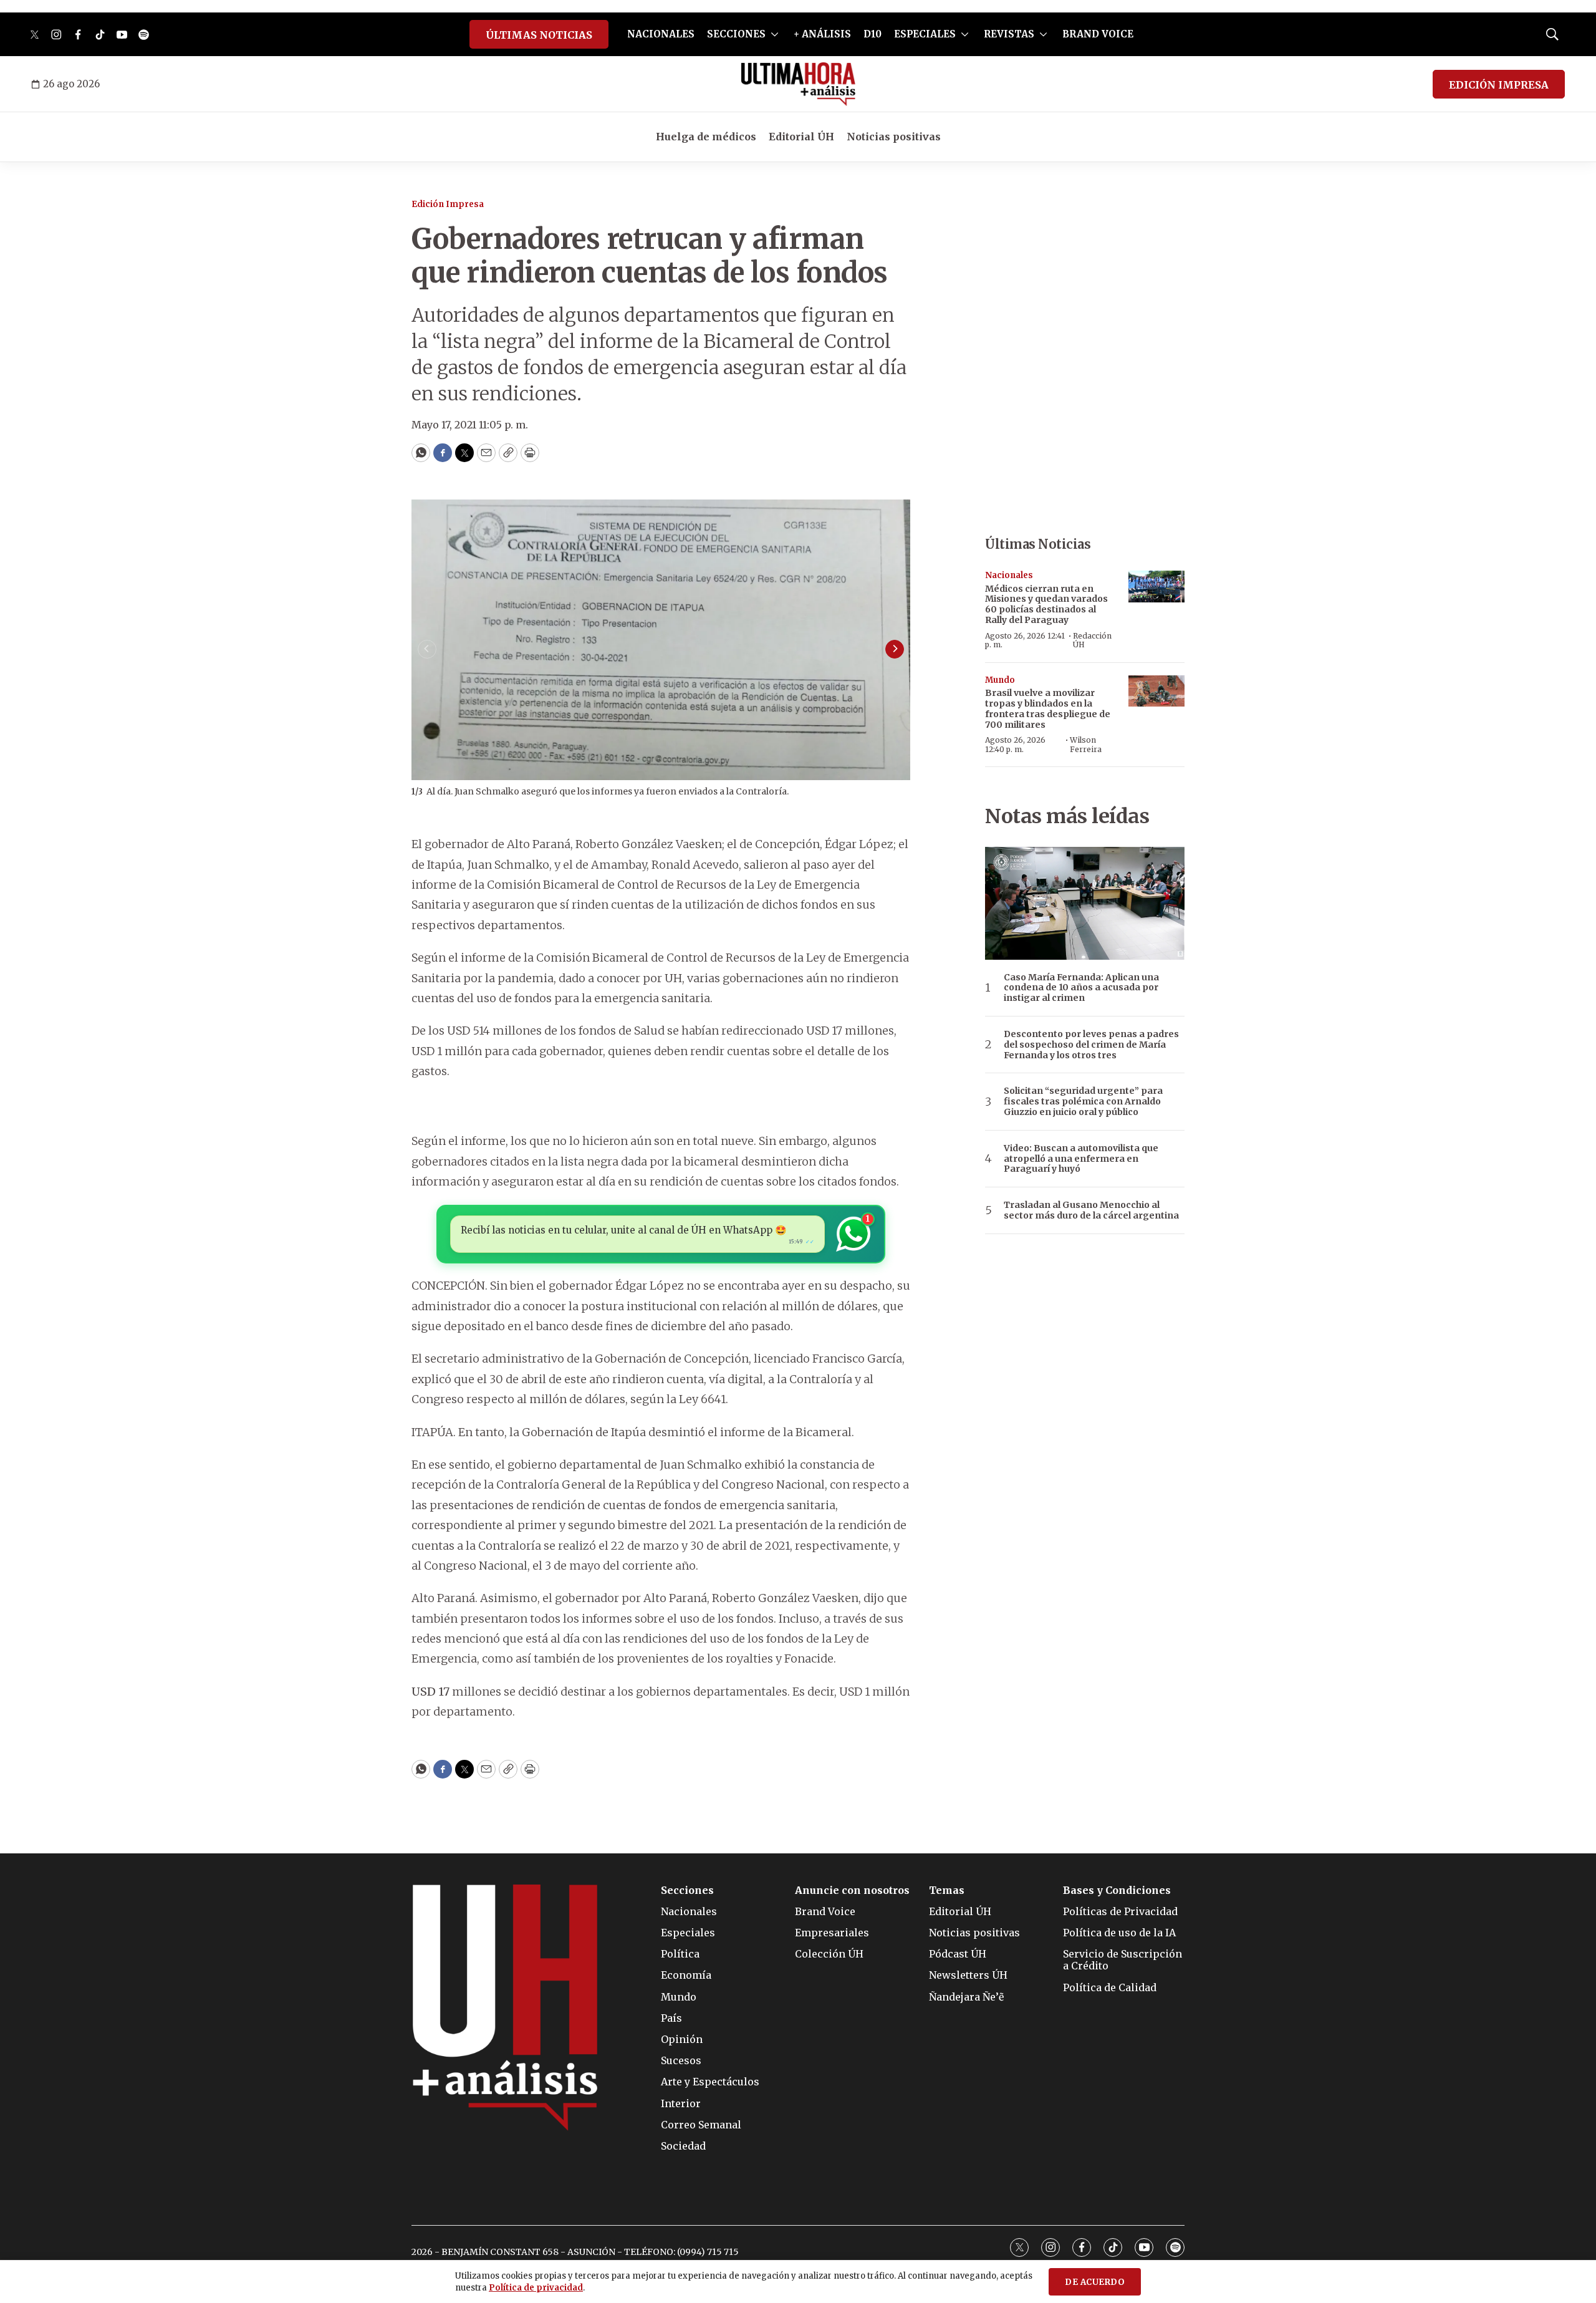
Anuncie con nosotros (852, 1890)
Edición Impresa (448, 204)
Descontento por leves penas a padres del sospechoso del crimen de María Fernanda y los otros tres (1091, 1045)
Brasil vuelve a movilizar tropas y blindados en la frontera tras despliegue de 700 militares (1048, 708)
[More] (775, 34)
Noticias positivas (894, 137)
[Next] (895, 649)
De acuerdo (1095, 2282)
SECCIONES (736, 34)
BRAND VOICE (1098, 34)
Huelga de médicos (706, 137)
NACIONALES (661, 34)
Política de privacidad (536, 2288)
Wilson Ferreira (1086, 744)
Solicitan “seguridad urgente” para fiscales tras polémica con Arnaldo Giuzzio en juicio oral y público (1083, 1101)
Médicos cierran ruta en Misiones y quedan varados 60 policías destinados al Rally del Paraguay (1046, 604)
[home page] (798, 84)
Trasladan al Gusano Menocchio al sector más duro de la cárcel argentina (1091, 1210)
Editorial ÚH (801, 137)
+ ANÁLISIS (822, 34)
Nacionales (1009, 575)
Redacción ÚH (1092, 640)
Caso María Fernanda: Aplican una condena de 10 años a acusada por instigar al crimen (1081, 988)
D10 (873, 34)
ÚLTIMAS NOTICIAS (539, 35)
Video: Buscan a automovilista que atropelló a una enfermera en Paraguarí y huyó (1081, 1159)
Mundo (1000, 680)
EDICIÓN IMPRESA (1499, 85)
